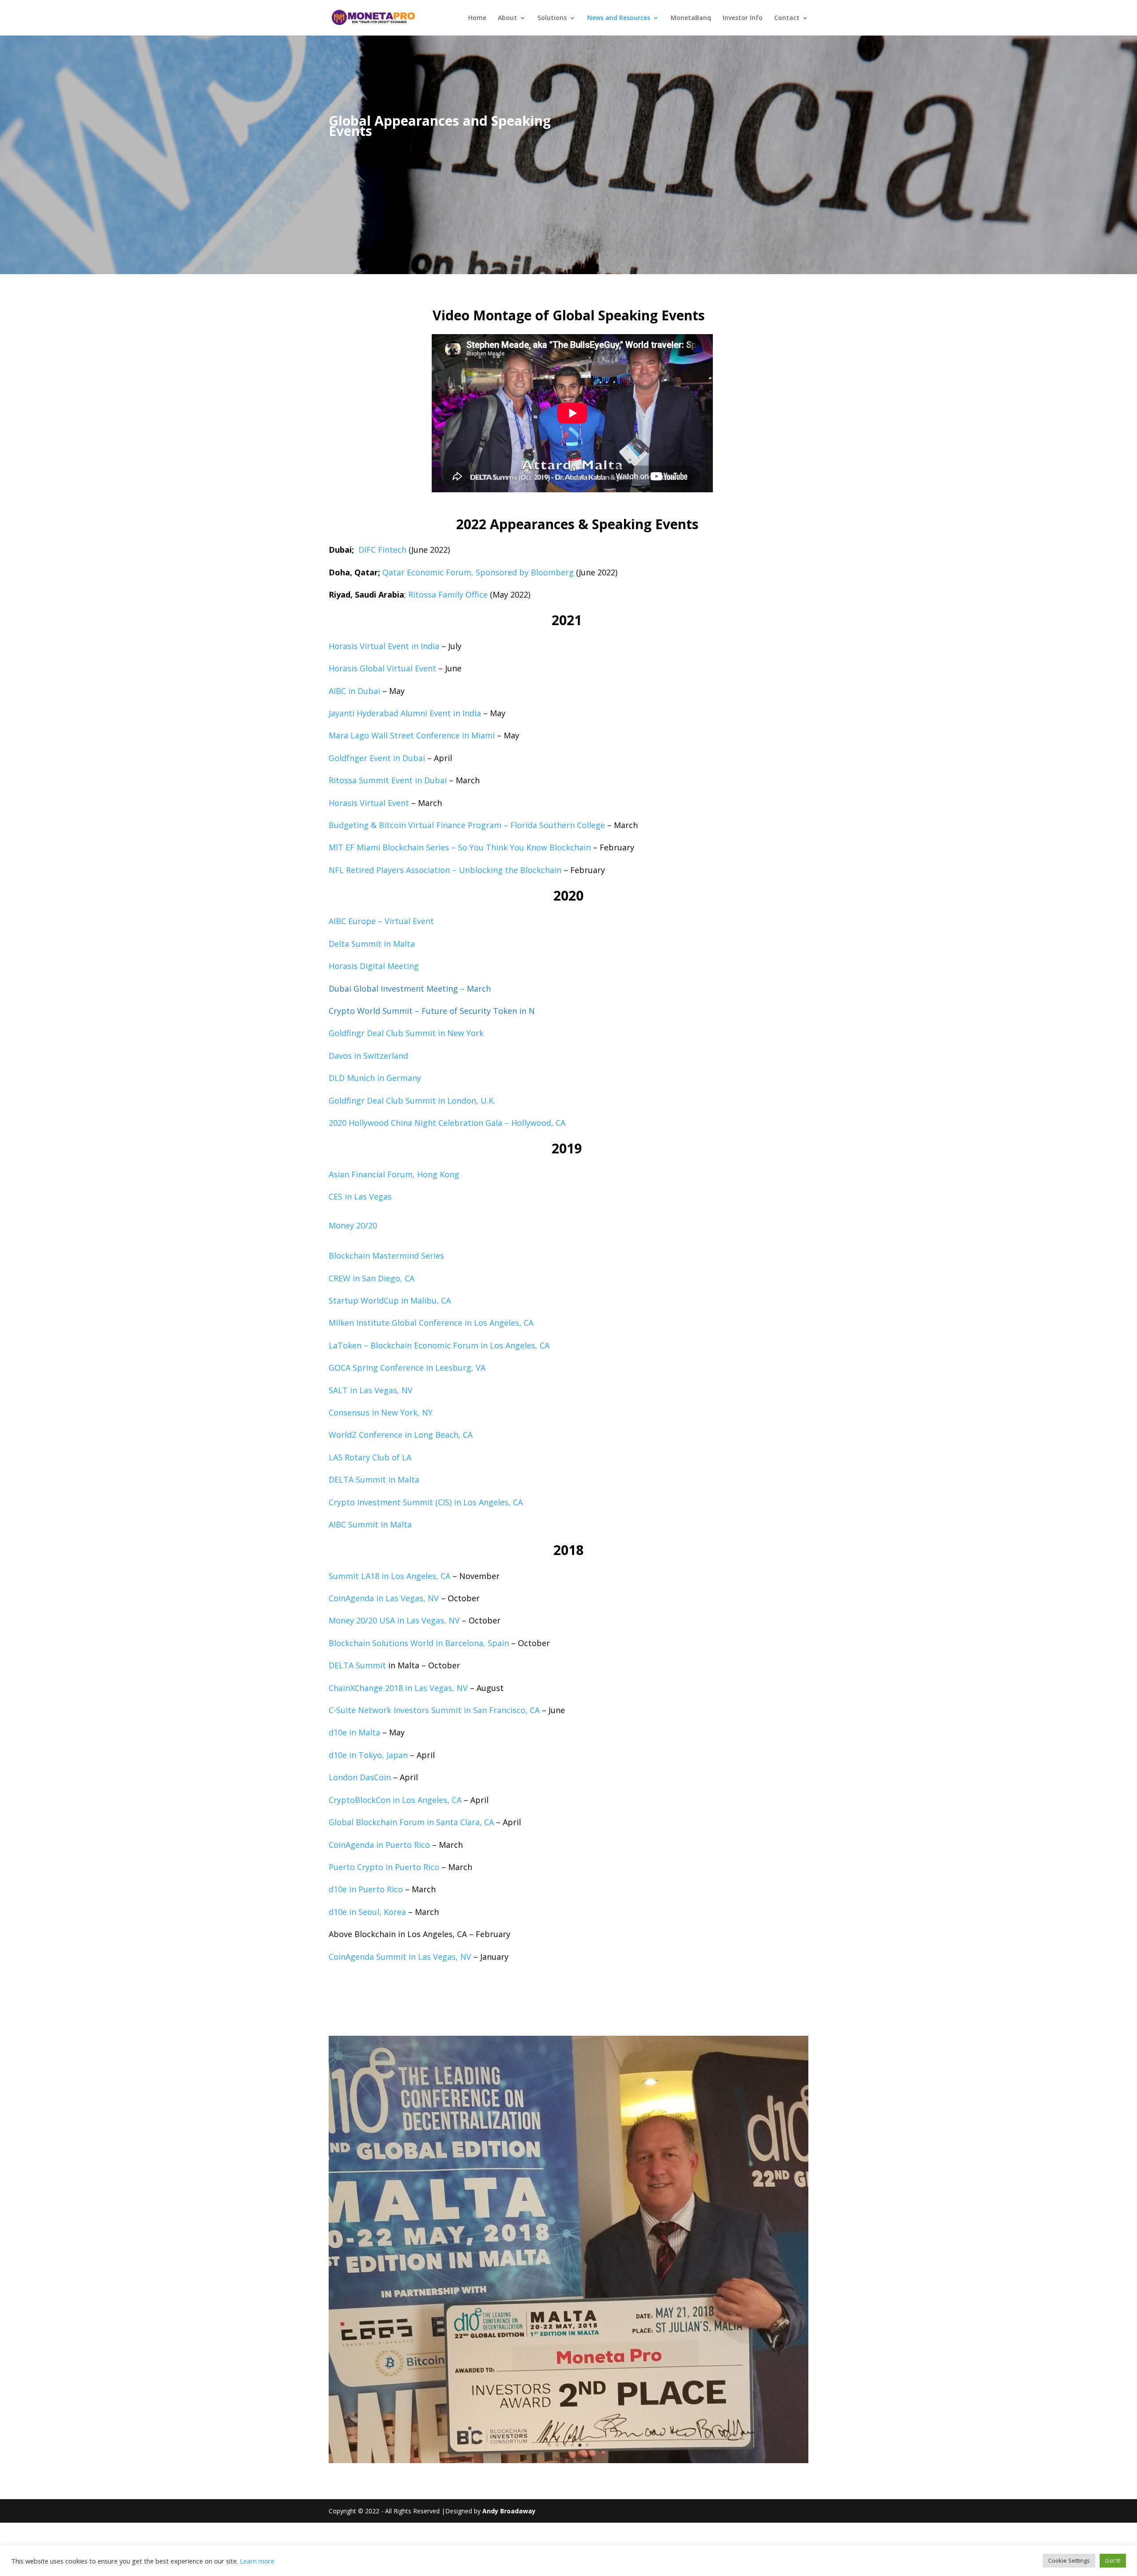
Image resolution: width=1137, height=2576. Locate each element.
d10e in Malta (354, 1732)
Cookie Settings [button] (1069, 2560)
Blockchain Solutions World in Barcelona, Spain (419, 1643)
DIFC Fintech (382, 550)
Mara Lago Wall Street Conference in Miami (412, 735)
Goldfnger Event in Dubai (377, 758)
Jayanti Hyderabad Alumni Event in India (405, 713)
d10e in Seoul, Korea (367, 1912)
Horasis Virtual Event (369, 803)
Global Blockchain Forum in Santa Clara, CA (411, 1822)
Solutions (552, 18)
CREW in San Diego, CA (372, 1278)
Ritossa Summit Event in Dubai (388, 780)
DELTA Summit (358, 1665)
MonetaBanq (691, 18)
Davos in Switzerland (368, 1056)
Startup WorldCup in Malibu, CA (390, 1300)
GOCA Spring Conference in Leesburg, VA (407, 1368)
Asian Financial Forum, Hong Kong (394, 1174)
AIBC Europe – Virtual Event (381, 921)
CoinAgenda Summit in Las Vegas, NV (400, 1957)
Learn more (257, 2561)
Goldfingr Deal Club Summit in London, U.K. (412, 1101)
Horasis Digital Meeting (374, 966)
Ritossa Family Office (448, 594)
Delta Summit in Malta (372, 944)
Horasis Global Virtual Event (382, 668)
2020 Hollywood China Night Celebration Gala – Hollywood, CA (447, 1123)
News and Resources (619, 18)
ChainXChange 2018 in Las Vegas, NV (398, 1688)
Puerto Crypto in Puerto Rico (384, 1867)
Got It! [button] (1113, 2560)
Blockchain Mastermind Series (386, 1256)
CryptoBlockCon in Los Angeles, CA (395, 1800)
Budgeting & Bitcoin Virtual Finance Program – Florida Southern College (467, 825)
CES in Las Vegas (360, 1196)
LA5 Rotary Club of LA (370, 1457)
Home (477, 18)
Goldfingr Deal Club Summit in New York (406, 1033)
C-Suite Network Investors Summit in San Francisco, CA (434, 1710)
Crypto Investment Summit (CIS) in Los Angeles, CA (426, 1502)
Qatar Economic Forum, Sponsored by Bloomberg (478, 572)
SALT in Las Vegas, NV (371, 1390)
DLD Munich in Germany (375, 1078)
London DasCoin (360, 1777)
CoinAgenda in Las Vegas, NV (384, 1598)
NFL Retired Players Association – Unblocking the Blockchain (445, 870)
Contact (787, 18)
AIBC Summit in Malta (370, 1524)
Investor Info (743, 18)
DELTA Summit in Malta (374, 1479)
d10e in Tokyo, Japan (368, 1755)
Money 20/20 (353, 1225)
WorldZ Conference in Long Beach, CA (401, 1435)
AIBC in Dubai (354, 691)
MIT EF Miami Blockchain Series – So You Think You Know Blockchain (460, 847)
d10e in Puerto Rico (366, 1889)
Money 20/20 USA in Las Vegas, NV (394, 1620)
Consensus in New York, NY (381, 1412)
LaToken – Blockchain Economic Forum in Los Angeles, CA (439, 1345)
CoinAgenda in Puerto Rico (379, 1845)
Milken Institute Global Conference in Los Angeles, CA (431, 1323)
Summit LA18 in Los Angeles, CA (390, 1576)
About (507, 18)
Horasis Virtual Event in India (384, 646)
